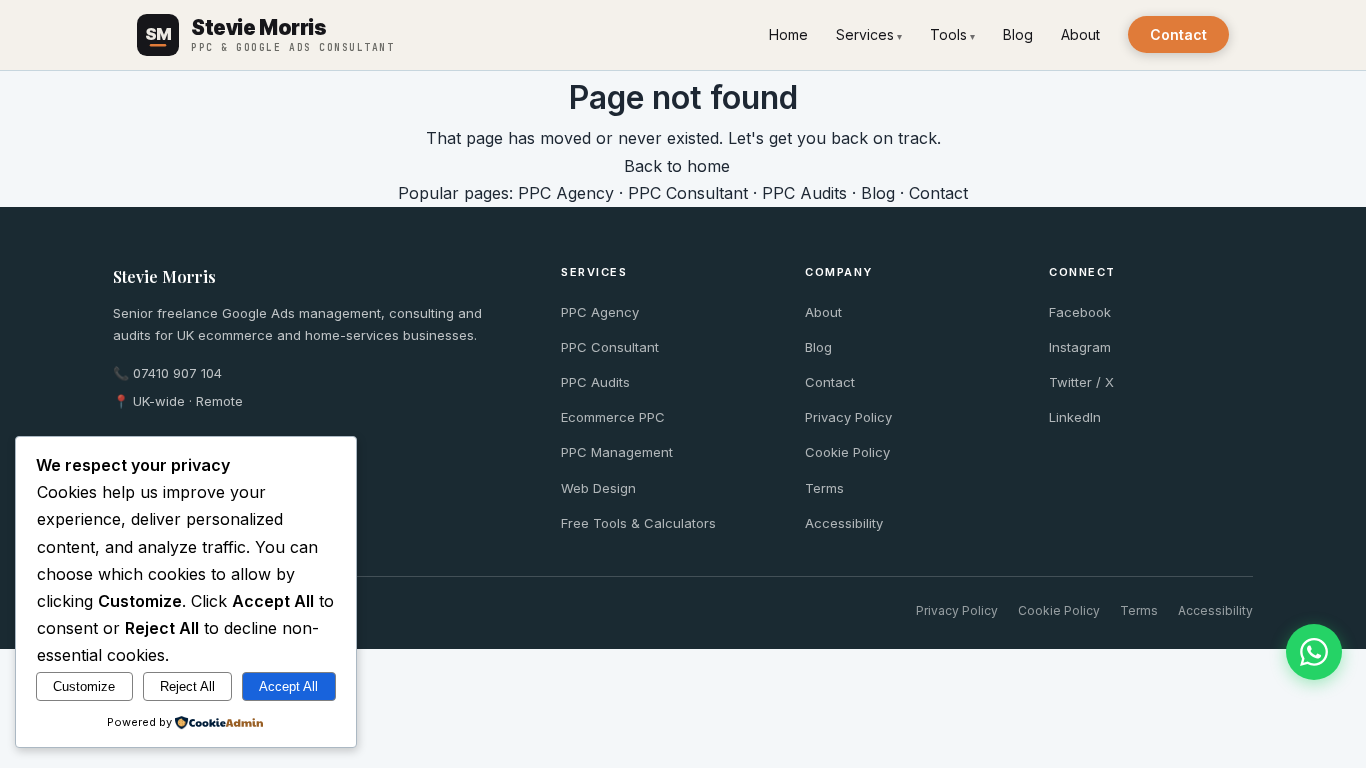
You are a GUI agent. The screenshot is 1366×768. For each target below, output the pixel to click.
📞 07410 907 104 (167, 373)
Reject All (187, 686)
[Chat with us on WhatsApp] (1314, 652)
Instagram (1080, 347)
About (1080, 34)
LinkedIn (1075, 417)
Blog (1018, 34)
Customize (84, 686)
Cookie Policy (847, 452)
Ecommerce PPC (613, 417)
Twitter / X (1081, 382)
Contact (1178, 34)
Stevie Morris (164, 276)
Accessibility (844, 523)
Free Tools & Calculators (638, 523)
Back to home (677, 166)
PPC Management (617, 452)
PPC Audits (804, 193)
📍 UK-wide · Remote (178, 401)
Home (788, 34)
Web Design (598, 488)
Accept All (288, 686)
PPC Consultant (688, 193)
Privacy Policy (848, 417)
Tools (948, 34)
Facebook (1080, 312)
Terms (824, 488)
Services (865, 34)
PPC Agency (566, 193)
